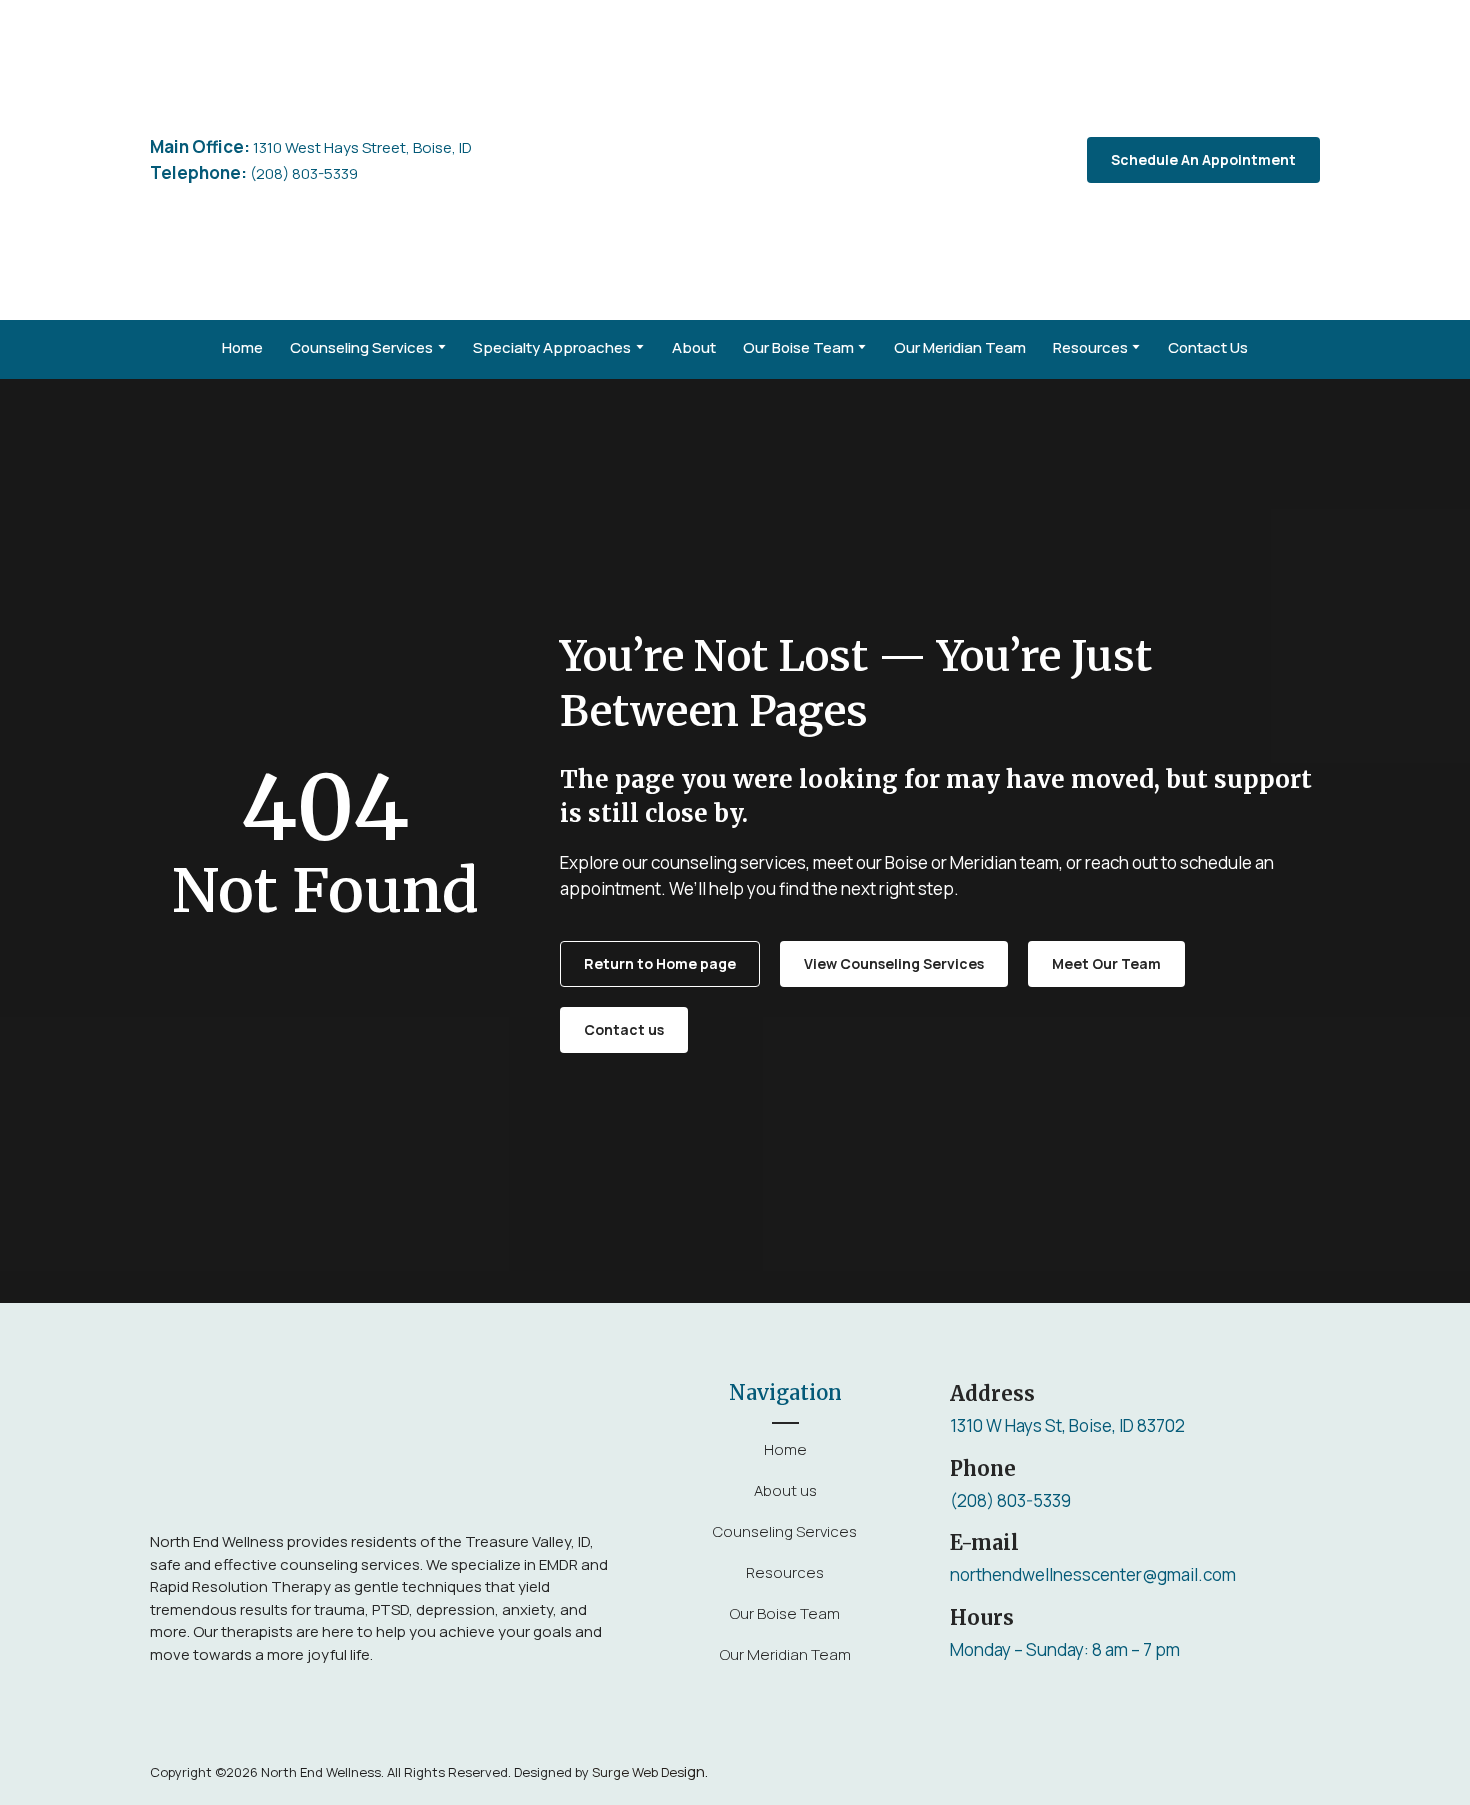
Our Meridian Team (960, 347)
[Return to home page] (753, 160)
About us (785, 1490)
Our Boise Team (798, 347)
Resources (1090, 347)
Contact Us (1208, 347)
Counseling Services (361, 347)
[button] (1203, 160)
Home (242, 347)
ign (648, 1771)
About (694, 347)
